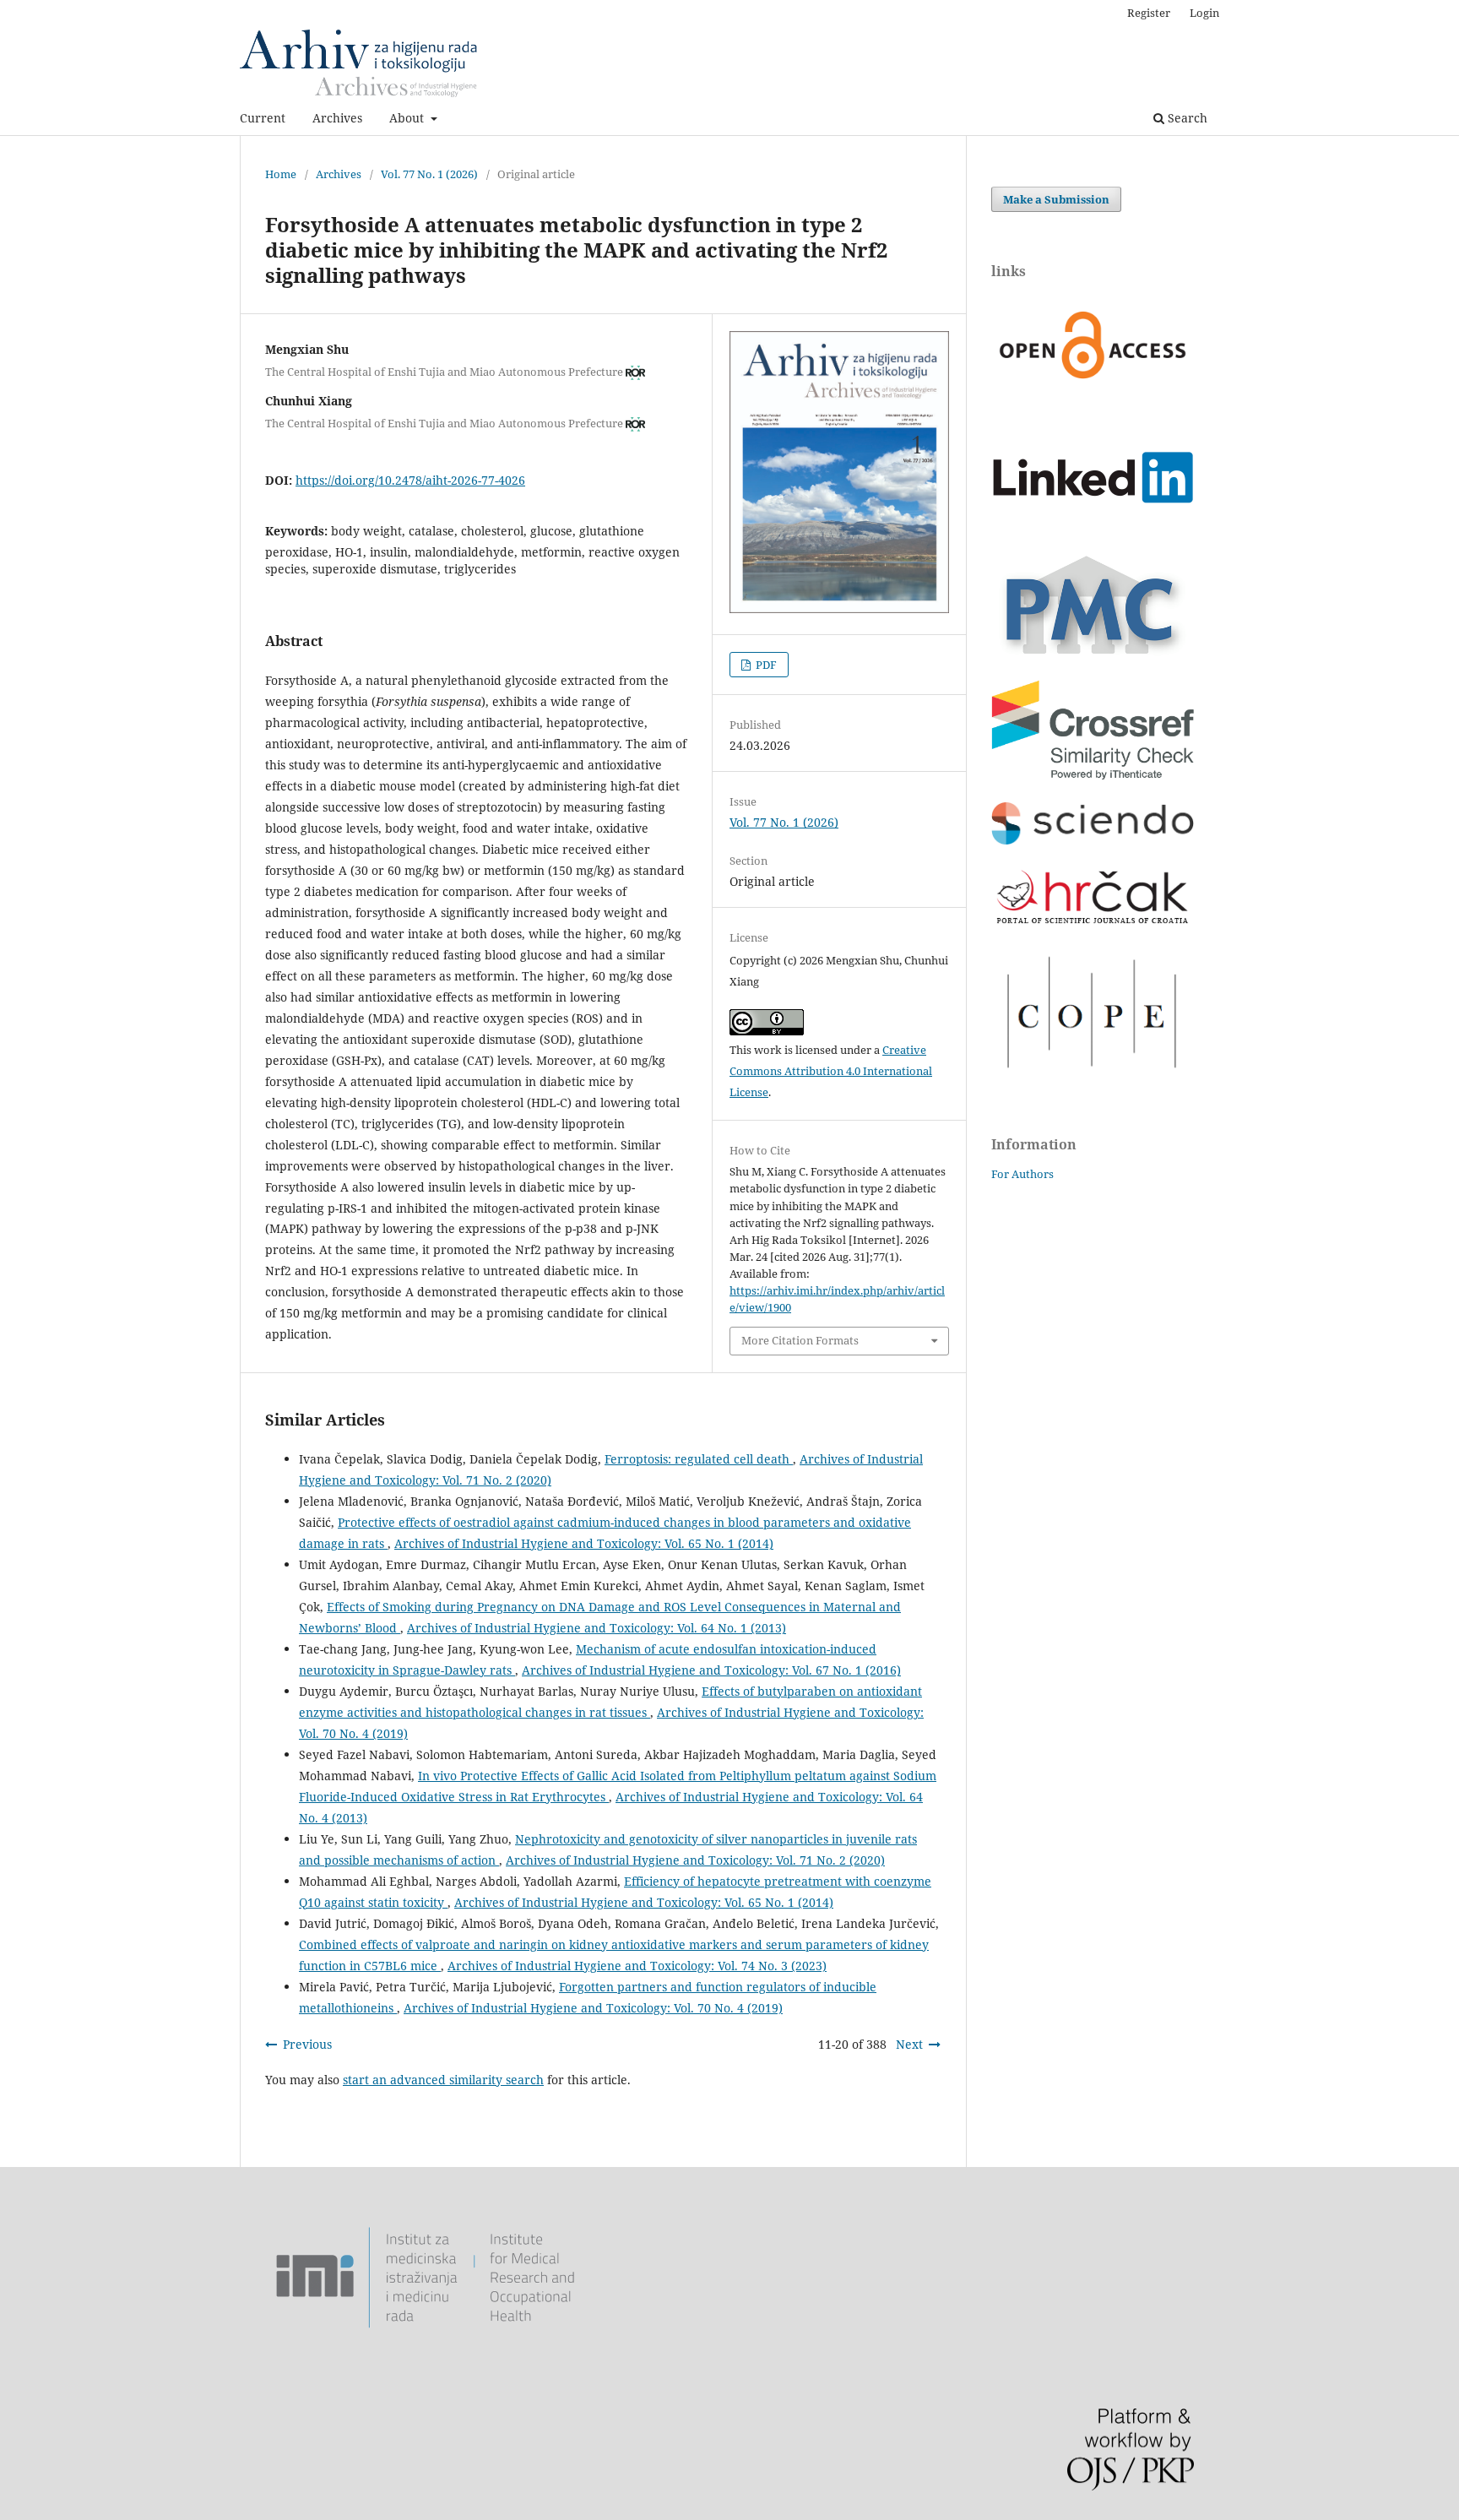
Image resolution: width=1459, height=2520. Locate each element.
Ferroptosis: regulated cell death (699, 1459)
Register (1149, 13)
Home (281, 174)
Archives (337, 118)
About (408, 118)
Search (1186, 118)
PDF (765, 665)
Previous (307, 2044)
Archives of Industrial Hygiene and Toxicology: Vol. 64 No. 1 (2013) (597, 1628)
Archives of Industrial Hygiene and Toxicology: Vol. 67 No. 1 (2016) (711, 1670)
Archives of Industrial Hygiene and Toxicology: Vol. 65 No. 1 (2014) (584, 1543)
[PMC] (1093, 654)
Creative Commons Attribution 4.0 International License (831, 1071)
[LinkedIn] (1093, 530)
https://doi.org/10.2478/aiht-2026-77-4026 (410, 480)
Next (909, 2044)
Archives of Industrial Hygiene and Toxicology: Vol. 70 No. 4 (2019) (593, 2008)
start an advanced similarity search (443, 2080)
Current (263, 118)
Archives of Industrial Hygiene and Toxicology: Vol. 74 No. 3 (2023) (637, 1966)
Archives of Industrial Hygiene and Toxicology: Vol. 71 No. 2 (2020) (695, 1860)
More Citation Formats (800, 1340)
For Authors (1022, 1174)
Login (1204, 13)
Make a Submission (1056, 199)
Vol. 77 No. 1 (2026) (429, 174)
